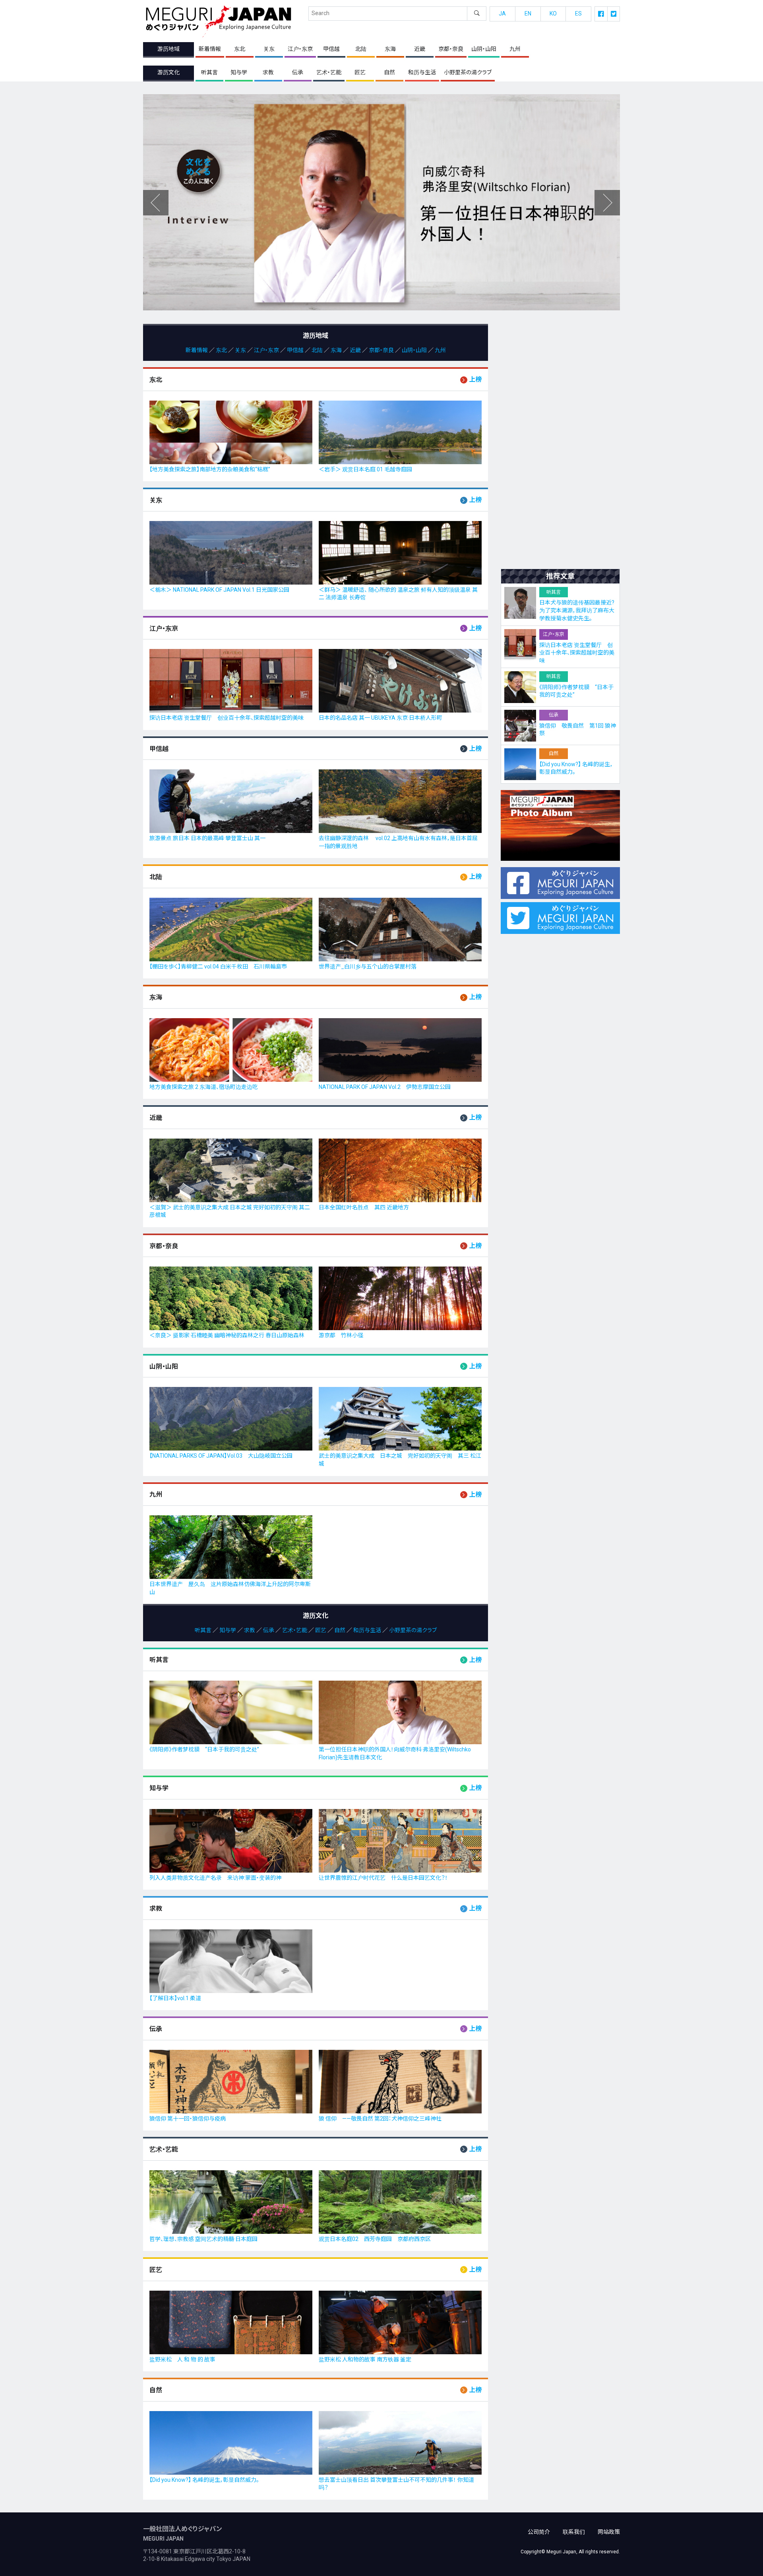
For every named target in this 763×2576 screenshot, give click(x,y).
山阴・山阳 (484, 49)
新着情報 (210, 49)
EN (528, 14)
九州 (515, 49)
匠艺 (360, 72)
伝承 (298, 72)
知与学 (239, 72)
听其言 (209, 72)
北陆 (361, 49)
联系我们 (574, 2532)
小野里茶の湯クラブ (468, 72)
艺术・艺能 (329, 72)
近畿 (420, 49)
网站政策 (609, 2532)
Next (156, 203)
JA (502, 14)
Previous (607, 203)
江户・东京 (300, 49)
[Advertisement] (560, 443)
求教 (268, 72)
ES (578, 14)
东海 (390, 49)
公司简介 (539, 2532)
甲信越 (331, 49)
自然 (389, 72)
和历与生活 (422, 72)
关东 (269, 49)
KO (553, 14)
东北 (240, 49)
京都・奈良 (451, 49)
